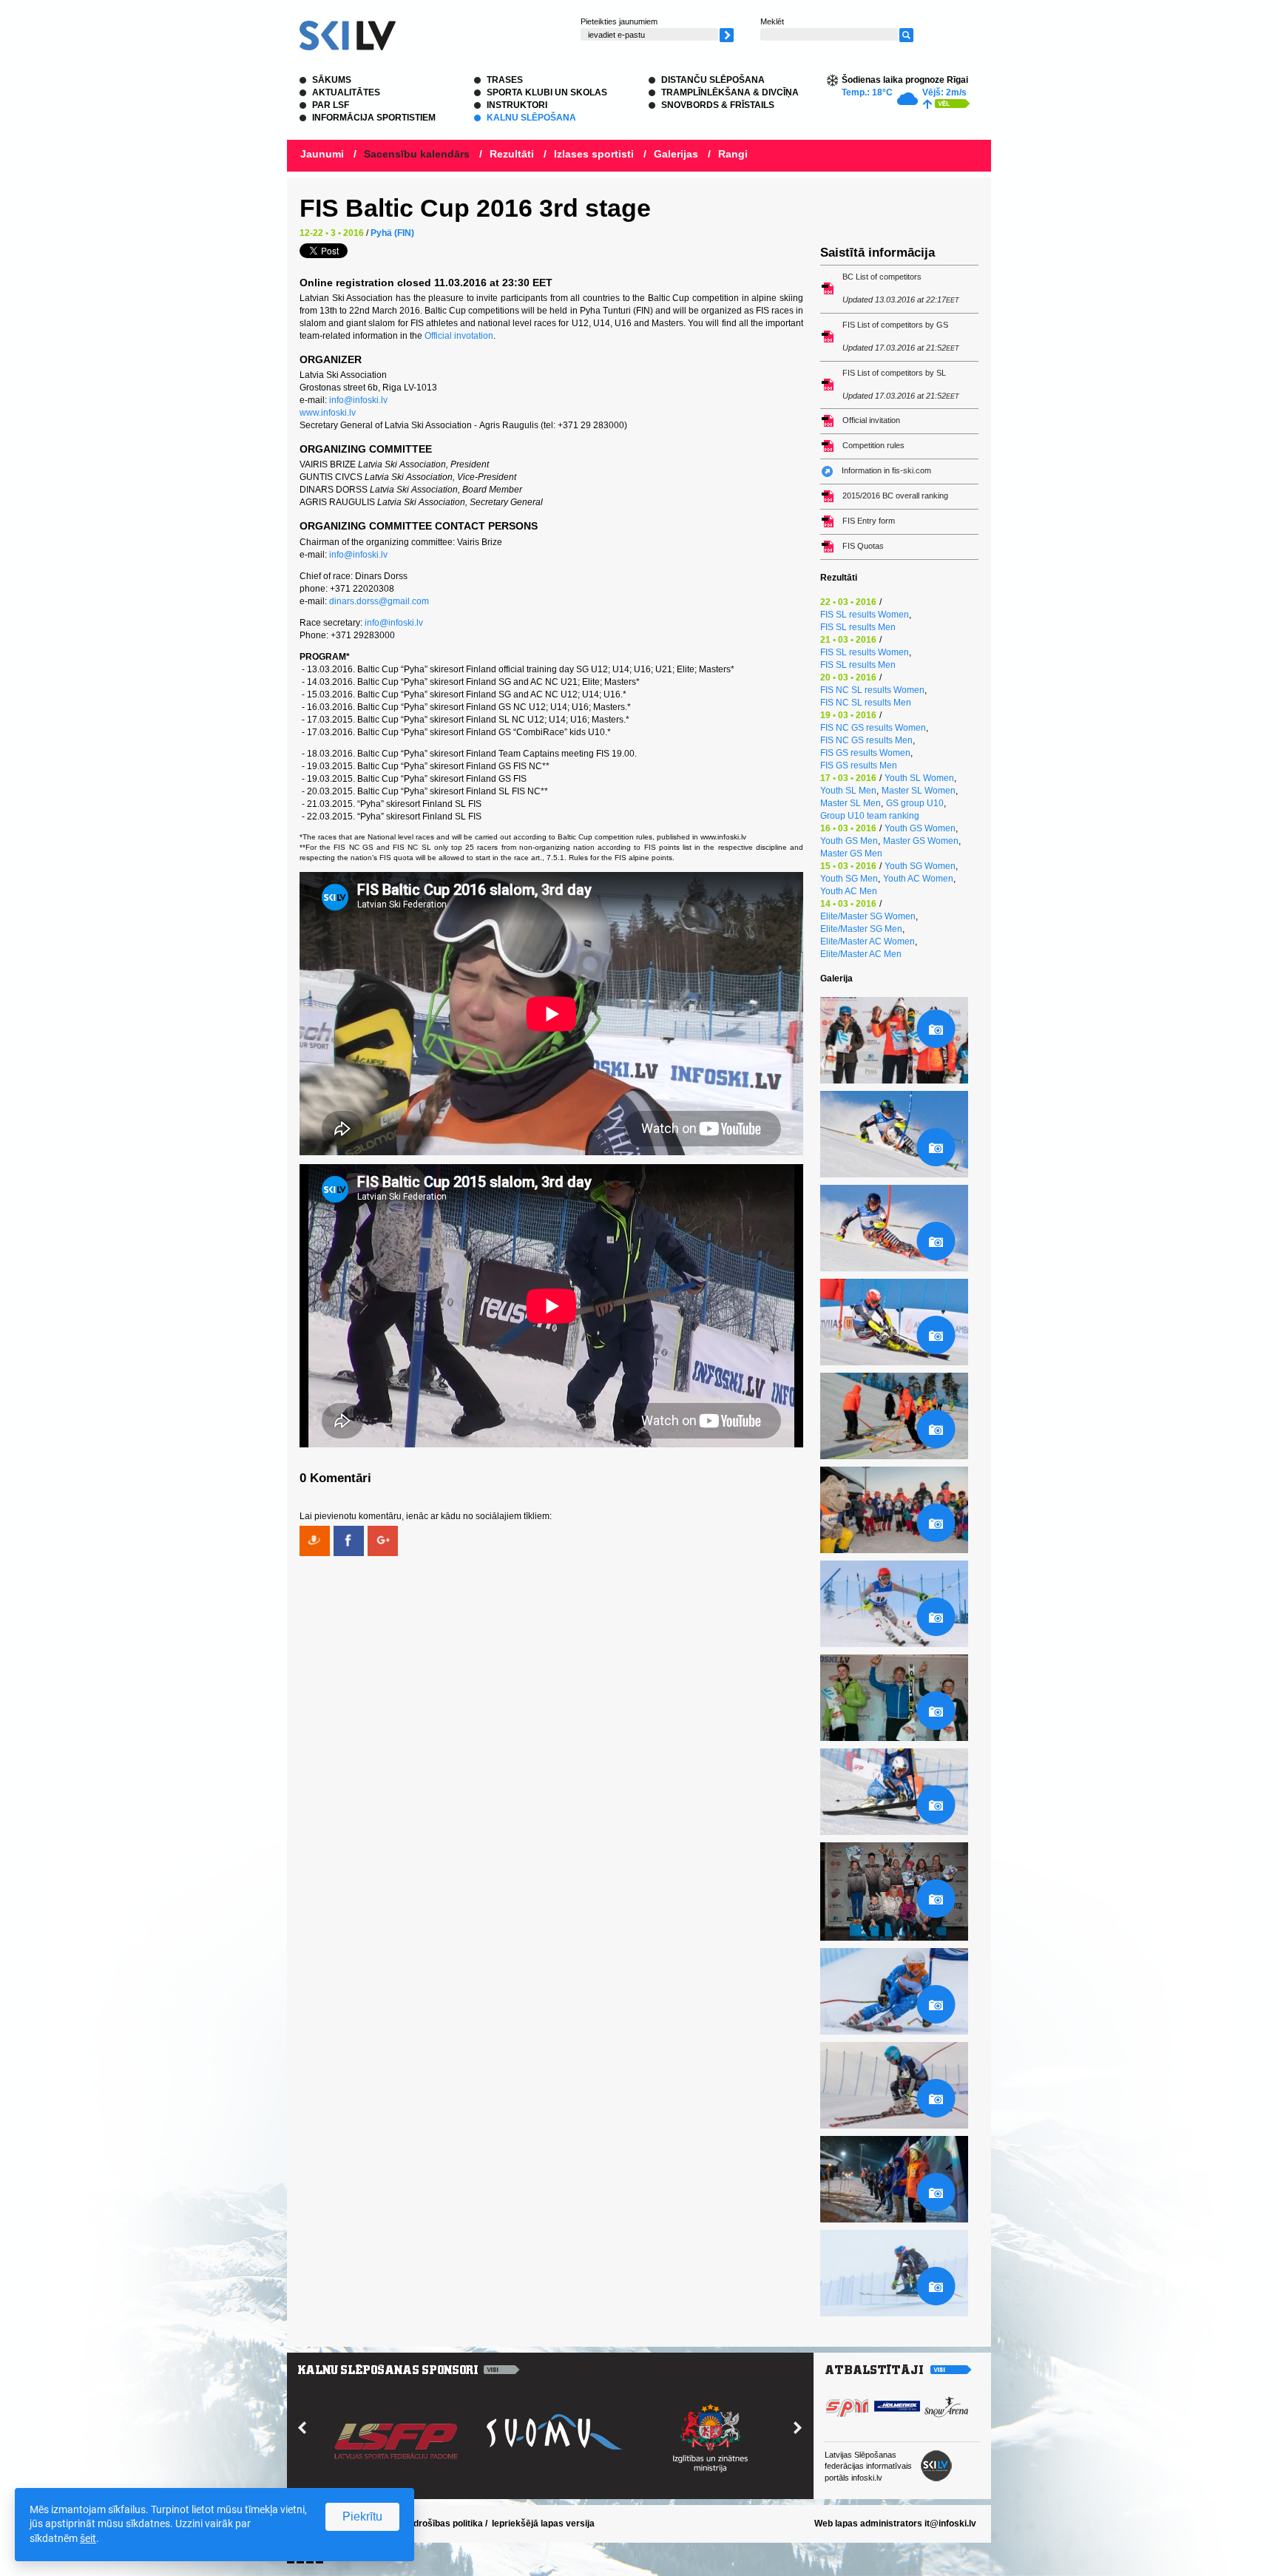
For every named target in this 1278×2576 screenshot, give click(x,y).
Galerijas (676, 154)
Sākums (332, 80)
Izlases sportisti (594, 154)
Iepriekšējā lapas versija (543, 2523)
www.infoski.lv (328, 413)
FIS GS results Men (859, 765)
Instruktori (517, 105)
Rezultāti (512, 154)
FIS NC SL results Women (872, 690)
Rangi (733, 154)
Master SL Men (851, 803)
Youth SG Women (920, 866)
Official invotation (459, 336)
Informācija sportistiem (374, 118)
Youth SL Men (848, 791)
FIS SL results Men (858, 627)
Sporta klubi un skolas (547, 92)
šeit (88, 2538)
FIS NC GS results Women (873, 728)
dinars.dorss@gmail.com (379, 601)
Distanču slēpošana (713, 80)
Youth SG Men (849, 879)
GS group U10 (915, 803)
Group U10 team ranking (870, 816)
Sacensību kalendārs (417, 154)
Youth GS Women (920, 828)
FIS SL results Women (865, 615)
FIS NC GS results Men (866, 740)
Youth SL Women (919, 778)
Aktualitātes (346, 92)
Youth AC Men (849, 891)
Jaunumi (322, 154)
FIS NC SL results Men (866, 703)
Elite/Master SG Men (861, 929)
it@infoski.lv (950, 2523)
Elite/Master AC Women (868, 942)
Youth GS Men (849, 841)
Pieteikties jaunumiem (619, 21)
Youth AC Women (918, 879)
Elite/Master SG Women (868, 916)
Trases (505, 80)
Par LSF (331, 105)
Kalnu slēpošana (531, 118)
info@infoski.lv (358, 400)
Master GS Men (851, 853)
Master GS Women (921, 841)
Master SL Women (919, 791)
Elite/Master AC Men (861, 954)
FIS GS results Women (865, 753)
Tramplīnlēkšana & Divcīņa (730, 92)
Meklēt (772, 21)
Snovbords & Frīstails (718, 105)
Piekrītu (362, 2516)
